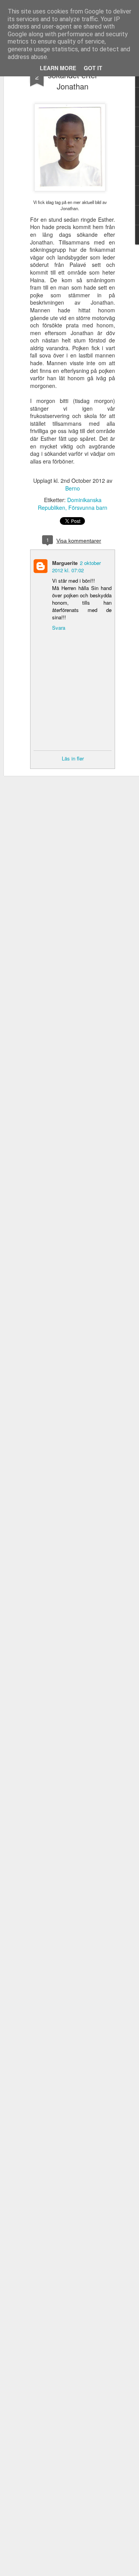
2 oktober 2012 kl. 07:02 (76, 566)
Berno (73, 488)
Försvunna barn (88, 507)
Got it (93, 68)
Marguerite (65, 563)
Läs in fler (73, 758)
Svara (59, 628)
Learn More (58, 68)
